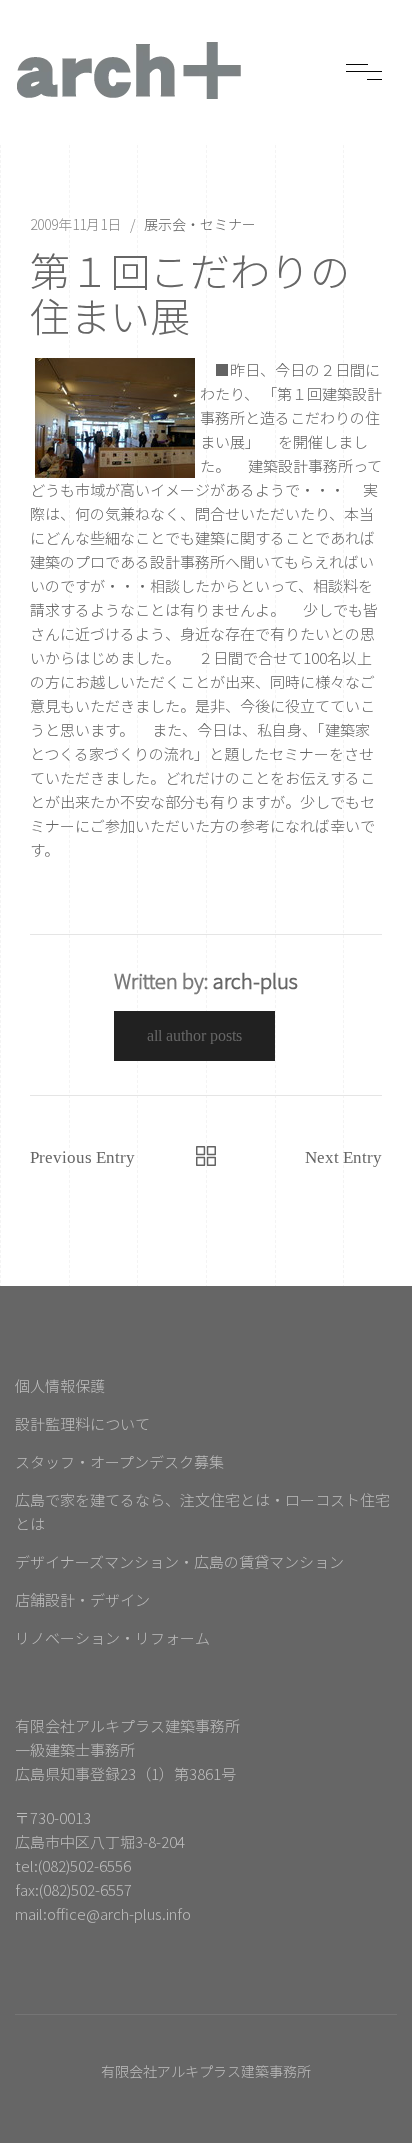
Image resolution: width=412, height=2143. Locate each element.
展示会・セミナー (200, 224)
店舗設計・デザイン (82, 1599)
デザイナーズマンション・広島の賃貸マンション (179, 1561)
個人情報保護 (60, 1385)
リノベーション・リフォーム (112, 1637)
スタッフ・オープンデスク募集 (119, 1461)
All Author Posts (194, 1035)
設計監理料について (82, 1423)
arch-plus (255, 980)
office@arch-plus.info (119, 1913)
